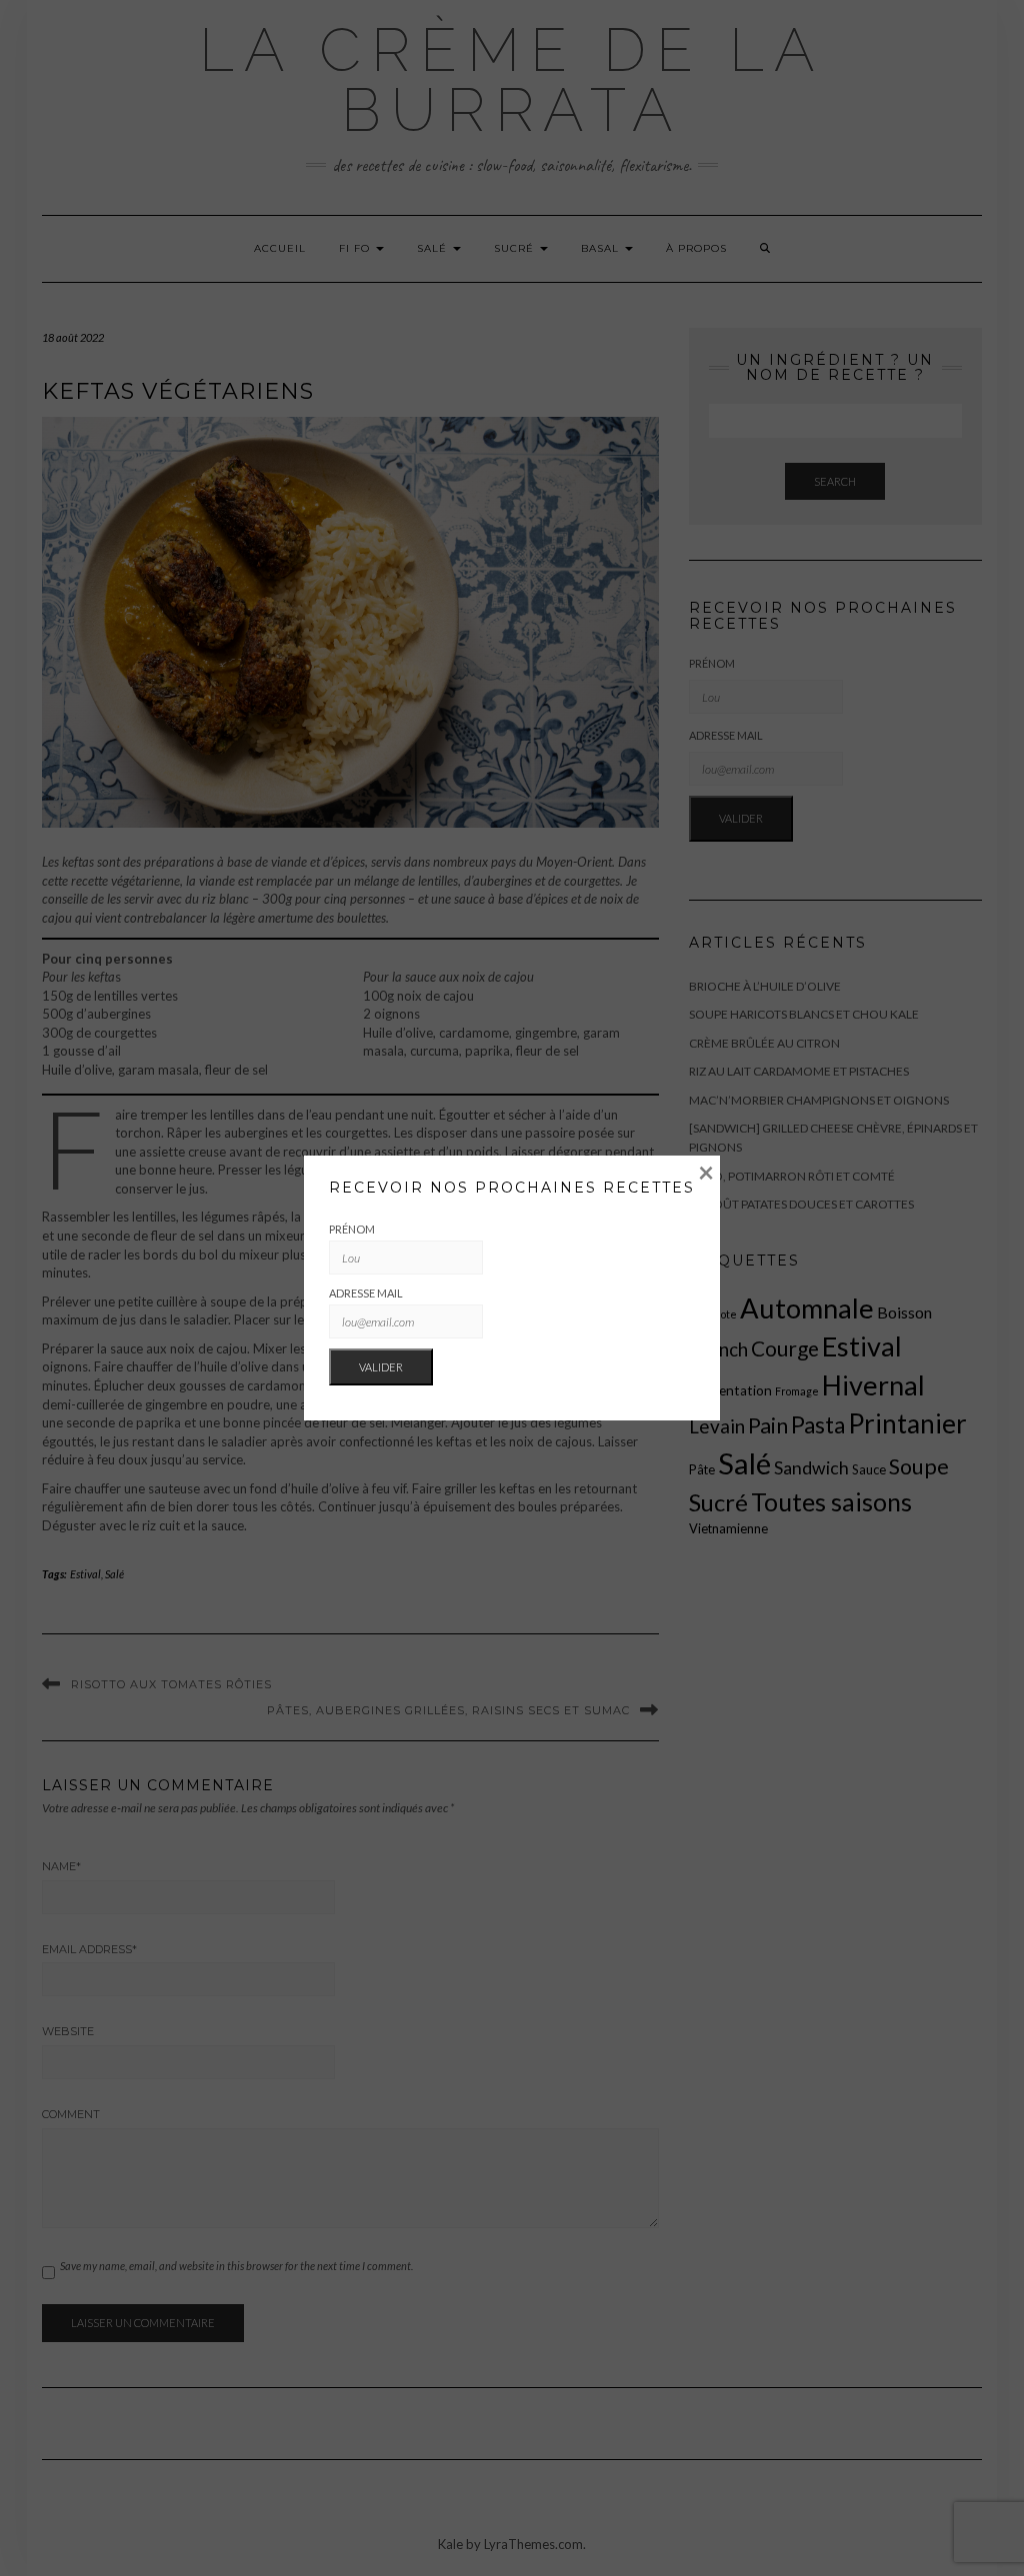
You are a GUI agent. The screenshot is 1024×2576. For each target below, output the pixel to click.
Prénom (352, 1229)
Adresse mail (366, 1293)
